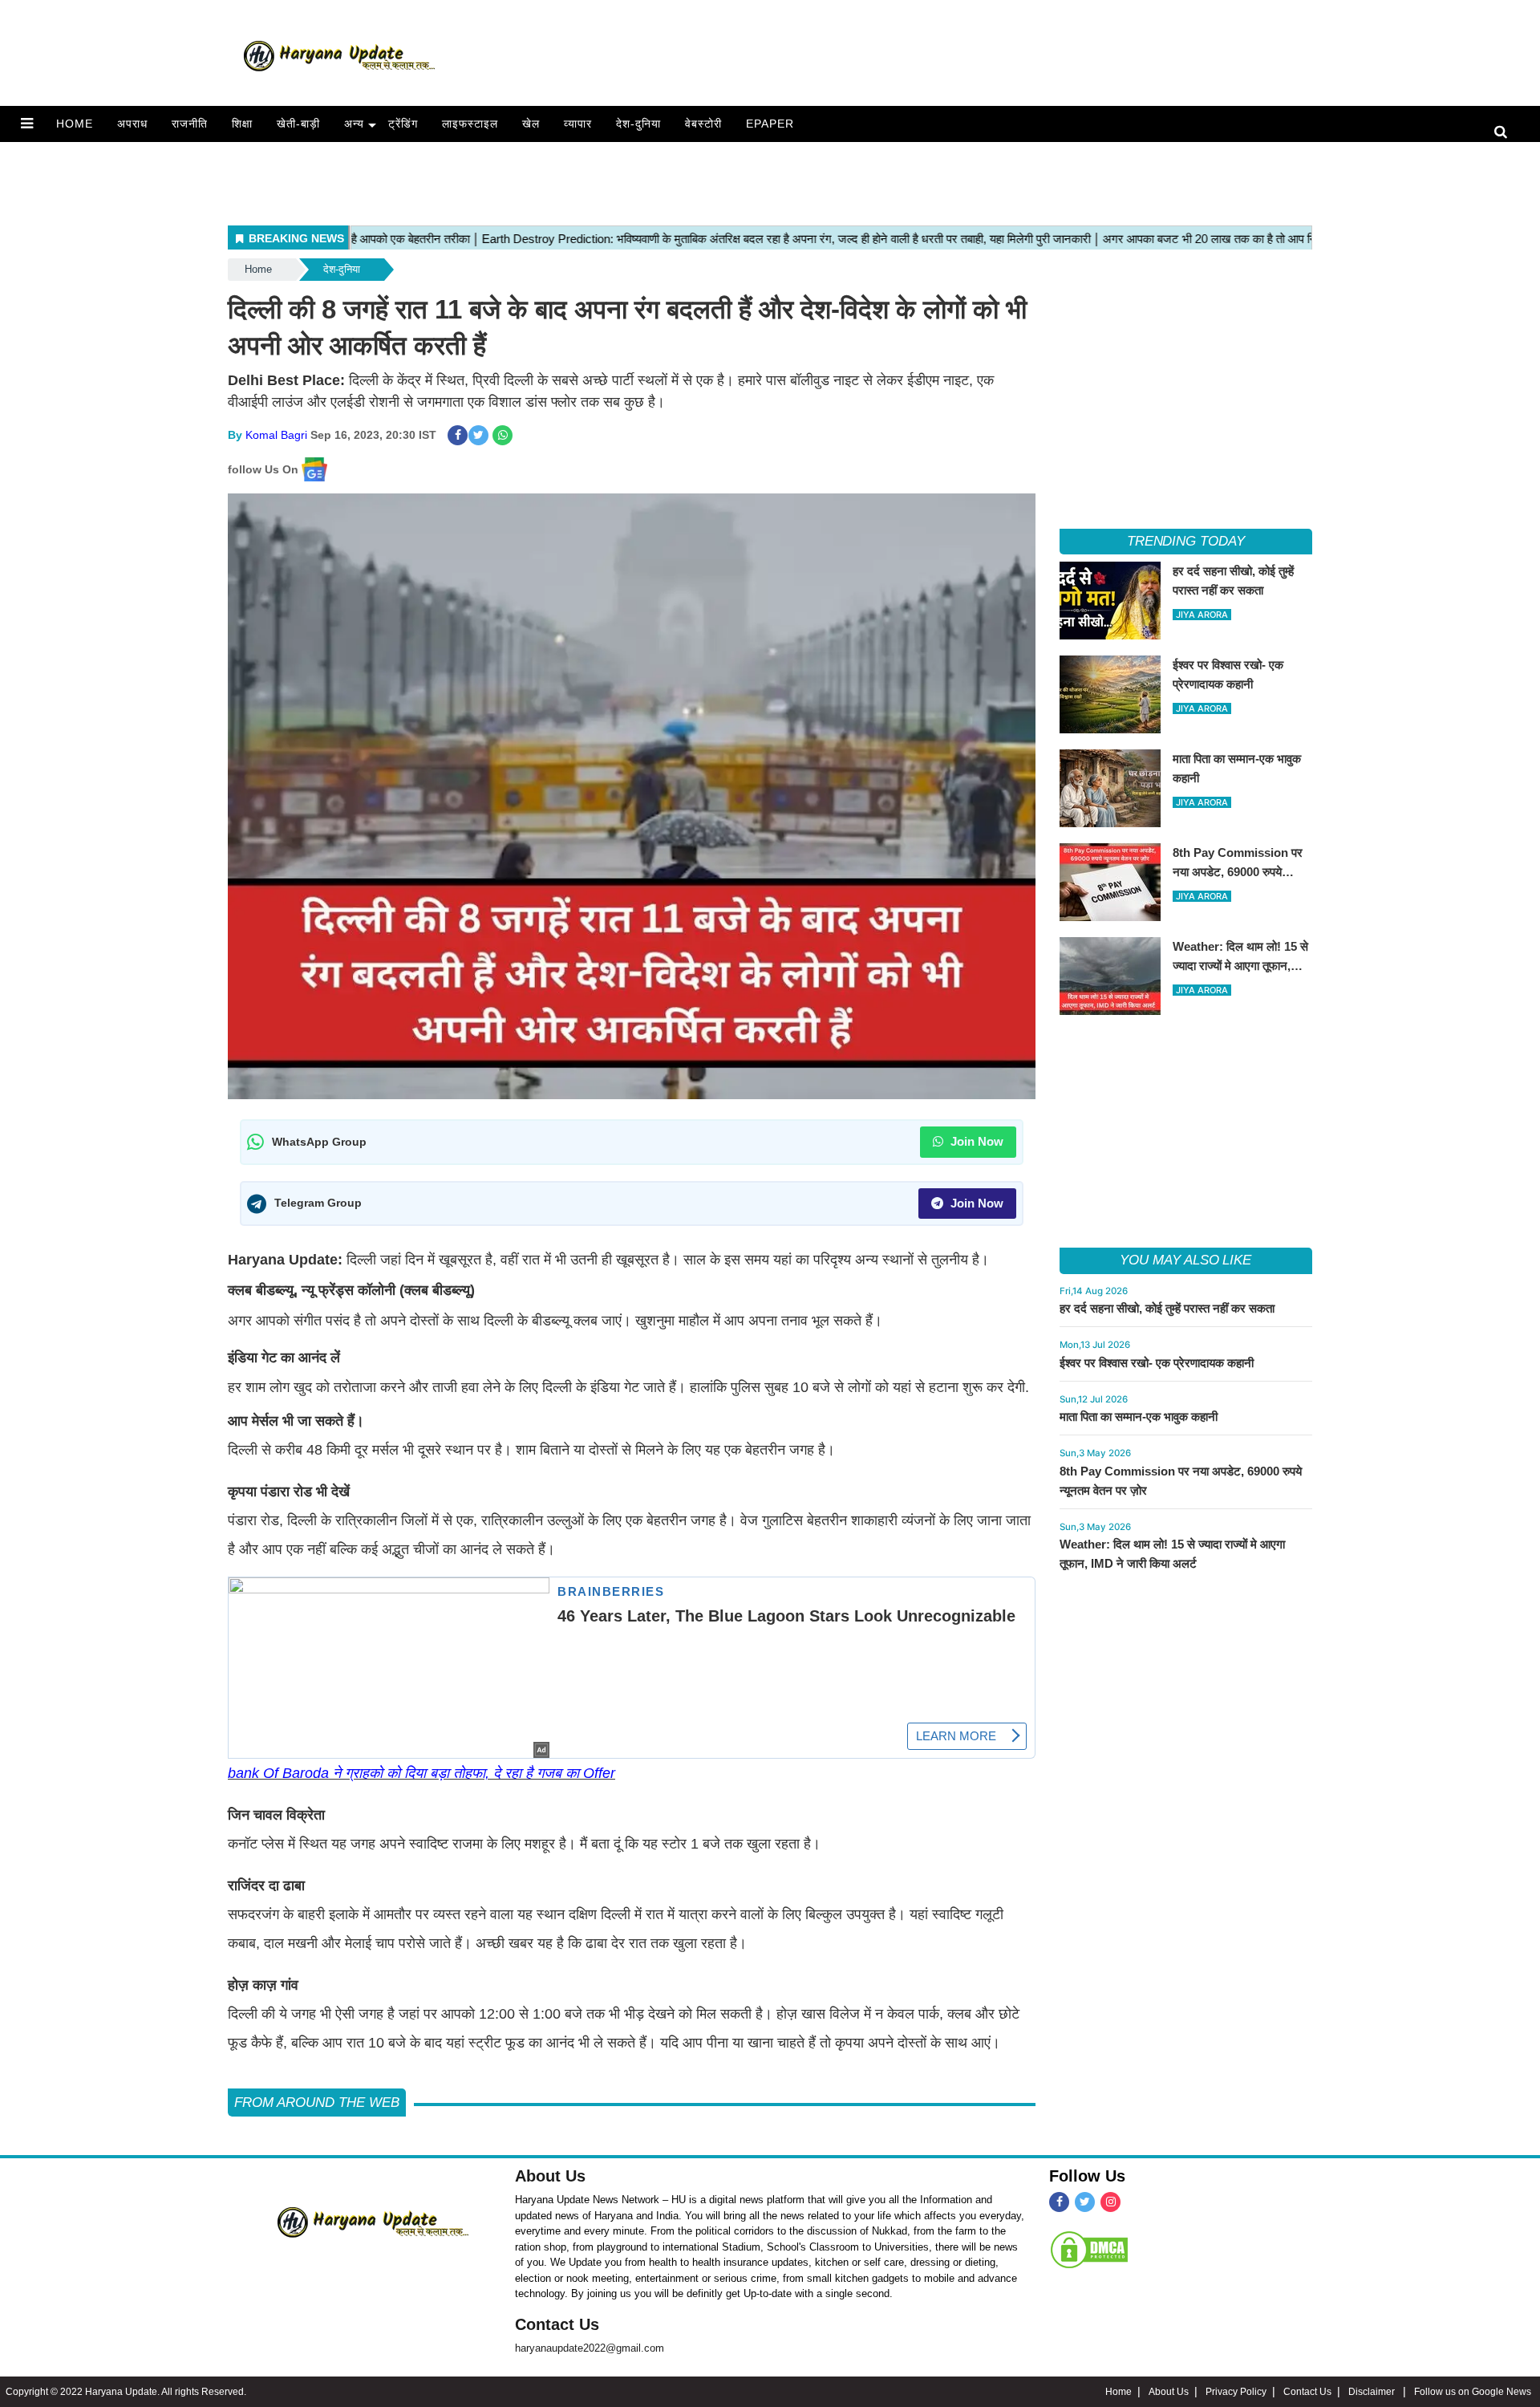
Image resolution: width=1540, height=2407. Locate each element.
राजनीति (190, 124)
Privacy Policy (1236, 2392)
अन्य (354, 124)
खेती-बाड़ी (298, 124)
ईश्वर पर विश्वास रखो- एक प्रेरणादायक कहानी (1157, 1363)
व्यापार (578, 124)
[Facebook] (1059, 2202)
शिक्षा (242, 124)
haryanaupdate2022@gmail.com (590, 2348)
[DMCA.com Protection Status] (1089, 2250)
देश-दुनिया (638, 124)
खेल (531, 124)
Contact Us (557, 2324)
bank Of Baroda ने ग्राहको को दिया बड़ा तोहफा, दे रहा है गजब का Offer (421, 1773)
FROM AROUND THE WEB (317, 2103)
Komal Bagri (276, 435)
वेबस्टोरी (703, 124)
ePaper (770, 124)
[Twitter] (1085, 2202)
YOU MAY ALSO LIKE (1185, 1260)
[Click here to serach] (1505, 133)
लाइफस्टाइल (470, 124)
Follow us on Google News (1473, 2392)
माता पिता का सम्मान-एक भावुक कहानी (1139, 1417)
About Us (550, 2176)
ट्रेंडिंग (403, 124)
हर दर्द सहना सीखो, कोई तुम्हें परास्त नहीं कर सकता (1167, 1308)
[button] (27, 124)
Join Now (975, 1141)
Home (75, 124)
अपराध (132, 124)
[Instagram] (1110, 2202)
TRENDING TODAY (1186, 541)
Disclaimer (1373, 2392)
